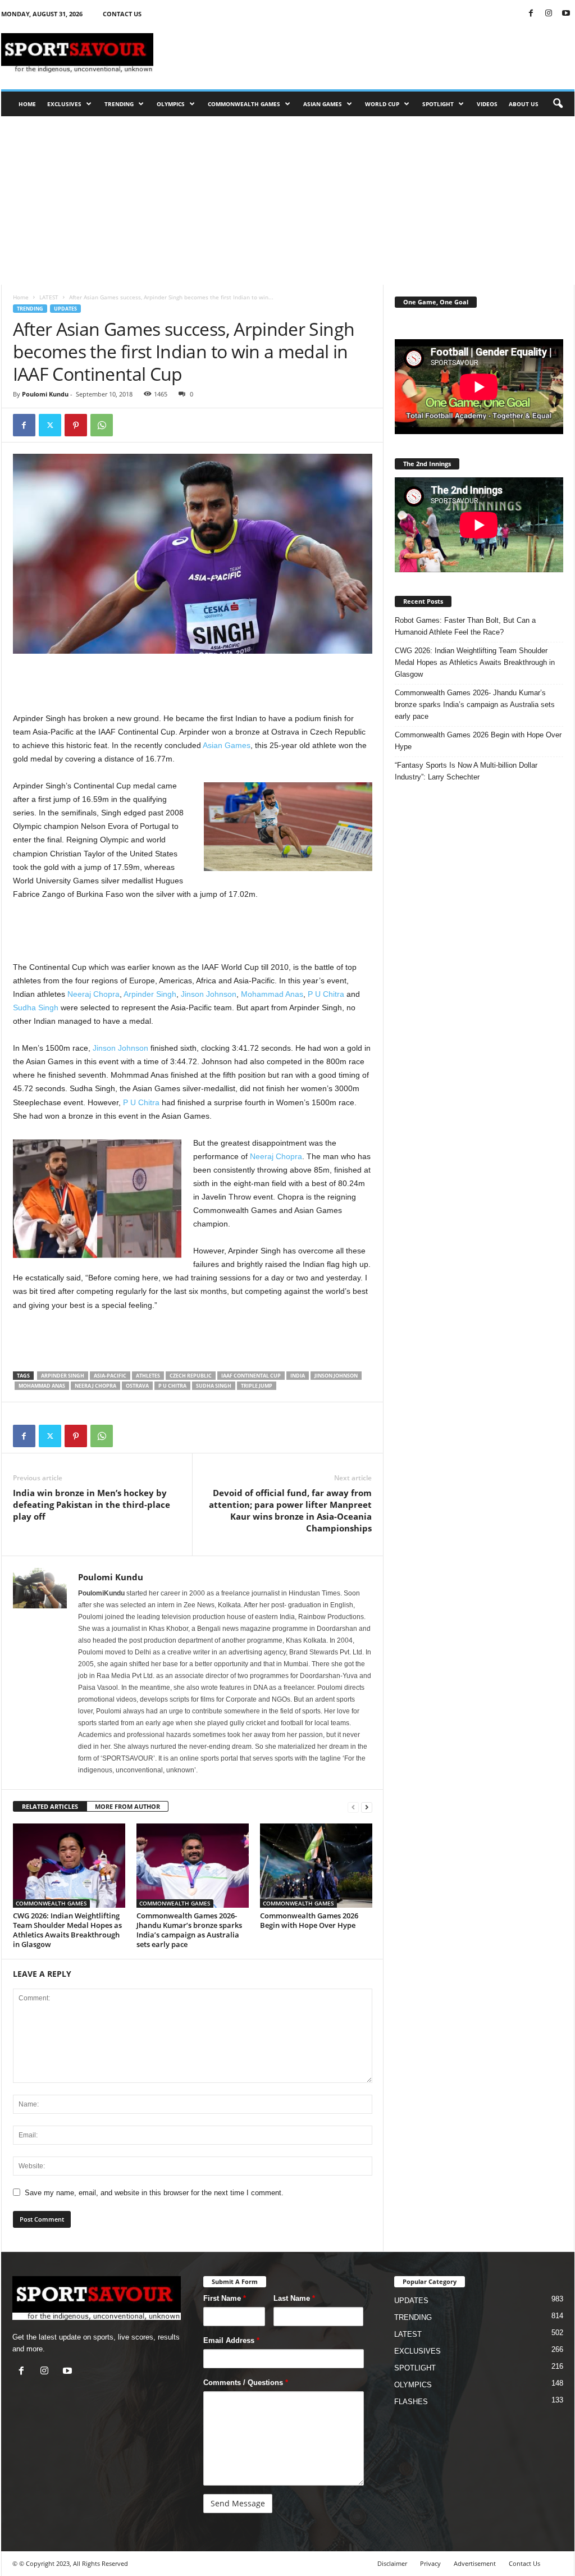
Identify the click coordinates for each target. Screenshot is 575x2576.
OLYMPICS (171, 104)
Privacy (430, 2563)
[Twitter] (50, 425)
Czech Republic (191, 1376)
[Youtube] (566, 14)
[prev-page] (353, 1807)
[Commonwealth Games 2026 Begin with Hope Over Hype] (316, 1866)
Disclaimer (392, 2563)
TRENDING (119, 104)
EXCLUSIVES (64, 104)
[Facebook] (531, 14)
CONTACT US (122, 14)
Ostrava (137, 1386)
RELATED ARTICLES (50, 1806)
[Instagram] (549, 14)
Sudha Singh (36, 1007)
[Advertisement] (370, 53)
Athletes (148, 1376)
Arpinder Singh (150, 994)
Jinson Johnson (209, 994)
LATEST (49, 297)
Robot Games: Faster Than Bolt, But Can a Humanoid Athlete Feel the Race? (465, 626)
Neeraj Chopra (93, 994)
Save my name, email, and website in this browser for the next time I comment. (154, 2193)
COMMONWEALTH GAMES (244, 104)
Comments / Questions (246, 2383)
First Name (225, 2298)
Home (21, 297)
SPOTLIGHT (438, 104)
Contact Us (524, 2563)
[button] (558, 104)
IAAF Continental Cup (251, 1376)
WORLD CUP (382, 104)
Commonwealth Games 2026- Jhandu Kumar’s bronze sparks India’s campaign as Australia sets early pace (189, 1930)
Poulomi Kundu (45, 394)
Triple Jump (257, 1386)
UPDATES (65, 309)
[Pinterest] (76, 425)
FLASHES (411, 2402)
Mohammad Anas (272, 994)
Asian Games (227, 745)
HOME (27, 104)
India (298, 1376)
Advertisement (475, 2563)
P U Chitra (326, 994)
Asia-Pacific (110, 1376)
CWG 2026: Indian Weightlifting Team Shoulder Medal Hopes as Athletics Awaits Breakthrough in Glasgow (67, 1930)
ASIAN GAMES (323, 104)
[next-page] (367, 1807)
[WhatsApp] (102, 425)
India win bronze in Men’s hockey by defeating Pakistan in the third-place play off (92, 1504)
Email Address (231, 2340)
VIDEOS (487, 104)
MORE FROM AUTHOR (127, 1806)
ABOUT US (524, 104)
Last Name (294, 2298)
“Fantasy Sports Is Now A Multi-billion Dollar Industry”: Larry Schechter (466, 771)
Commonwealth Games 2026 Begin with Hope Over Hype (309, 1920)
